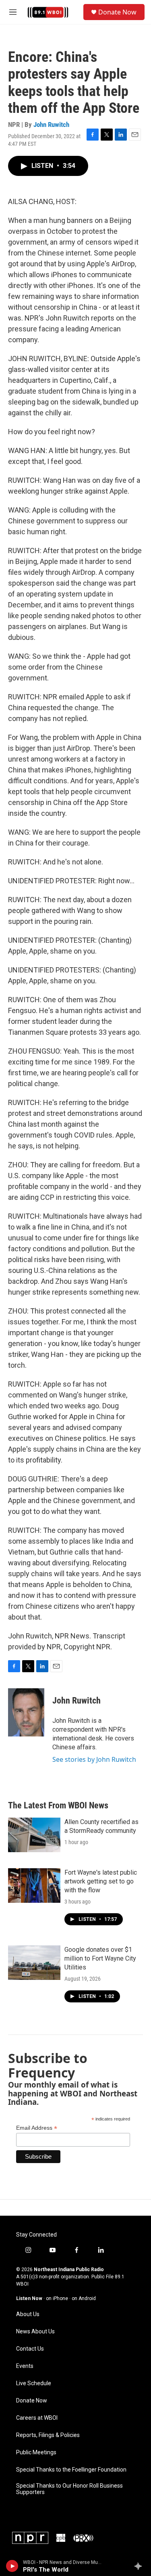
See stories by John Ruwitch (94, 1759)
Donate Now (117, 12)
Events (25, 2366)
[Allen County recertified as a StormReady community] (34, 1835)
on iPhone (57, 2298)
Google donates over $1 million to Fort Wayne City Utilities (100, 1958)
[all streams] (140, 2566)
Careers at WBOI (37, 2418)
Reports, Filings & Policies (48, 2435)
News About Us (35, 2332)
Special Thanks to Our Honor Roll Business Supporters (69, 2489)
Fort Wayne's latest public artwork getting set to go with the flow (101, 1881)
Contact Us (30, 2349)
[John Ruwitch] (26, 1712)
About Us (28, 2314)
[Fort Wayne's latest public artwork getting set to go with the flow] (34, 1886)
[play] (12, 2566)
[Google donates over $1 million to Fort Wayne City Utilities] (34, 1963)
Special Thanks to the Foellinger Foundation (71, 2470)
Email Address (37, 2128)
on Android (84, 2298)
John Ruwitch (51, 125)
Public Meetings (36, 2452)
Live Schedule (34, 2383)
